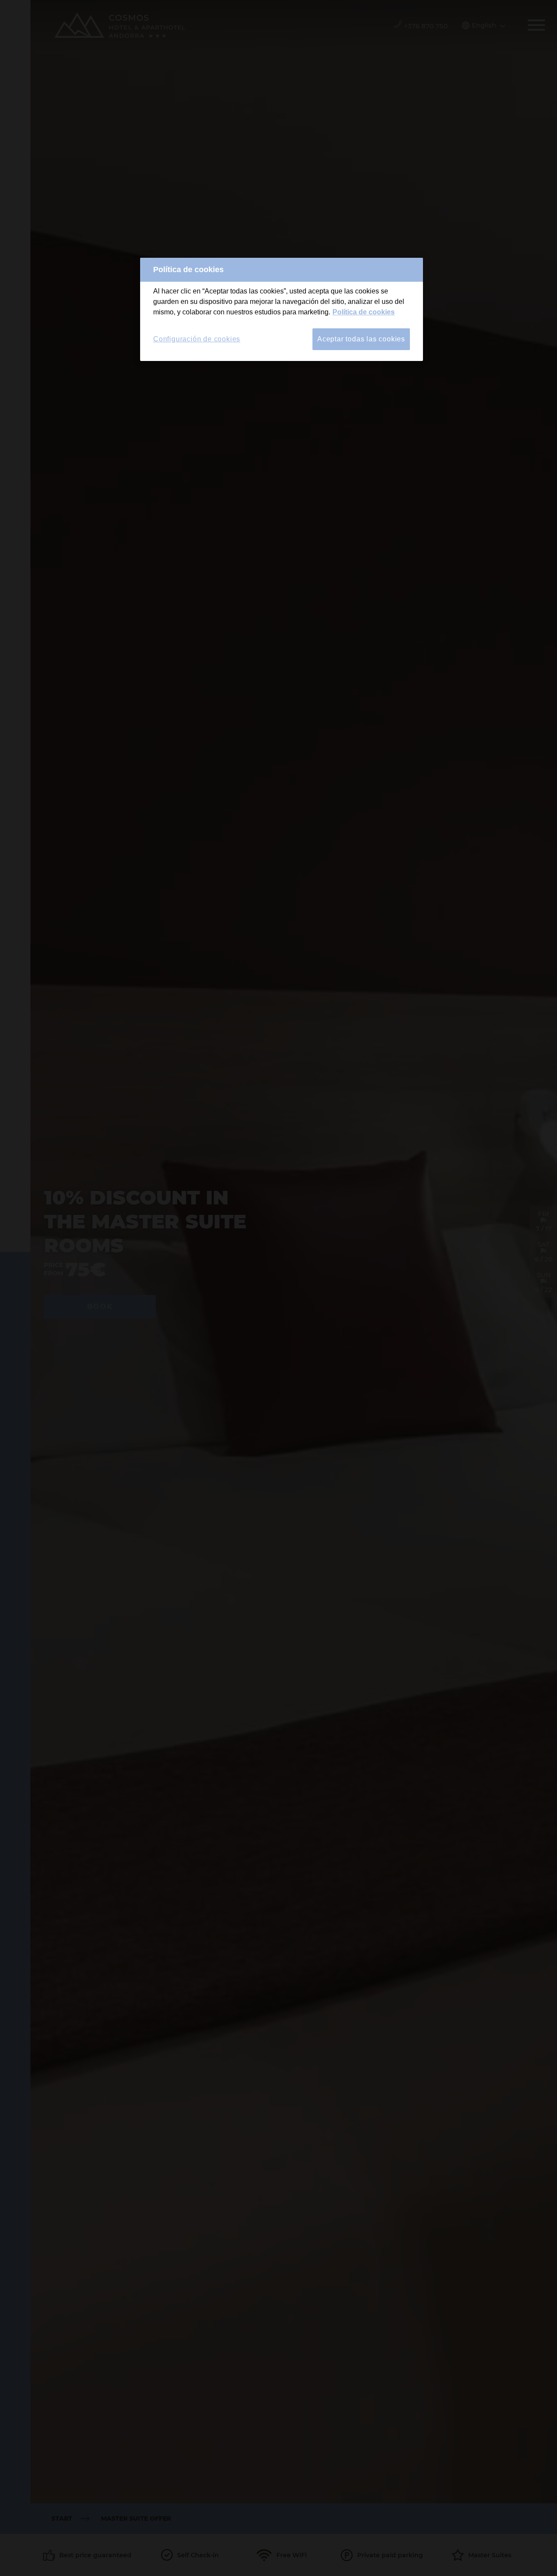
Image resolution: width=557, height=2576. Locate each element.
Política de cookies (364, 312)
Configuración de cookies (197, 339)
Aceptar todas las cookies (361, 339)
